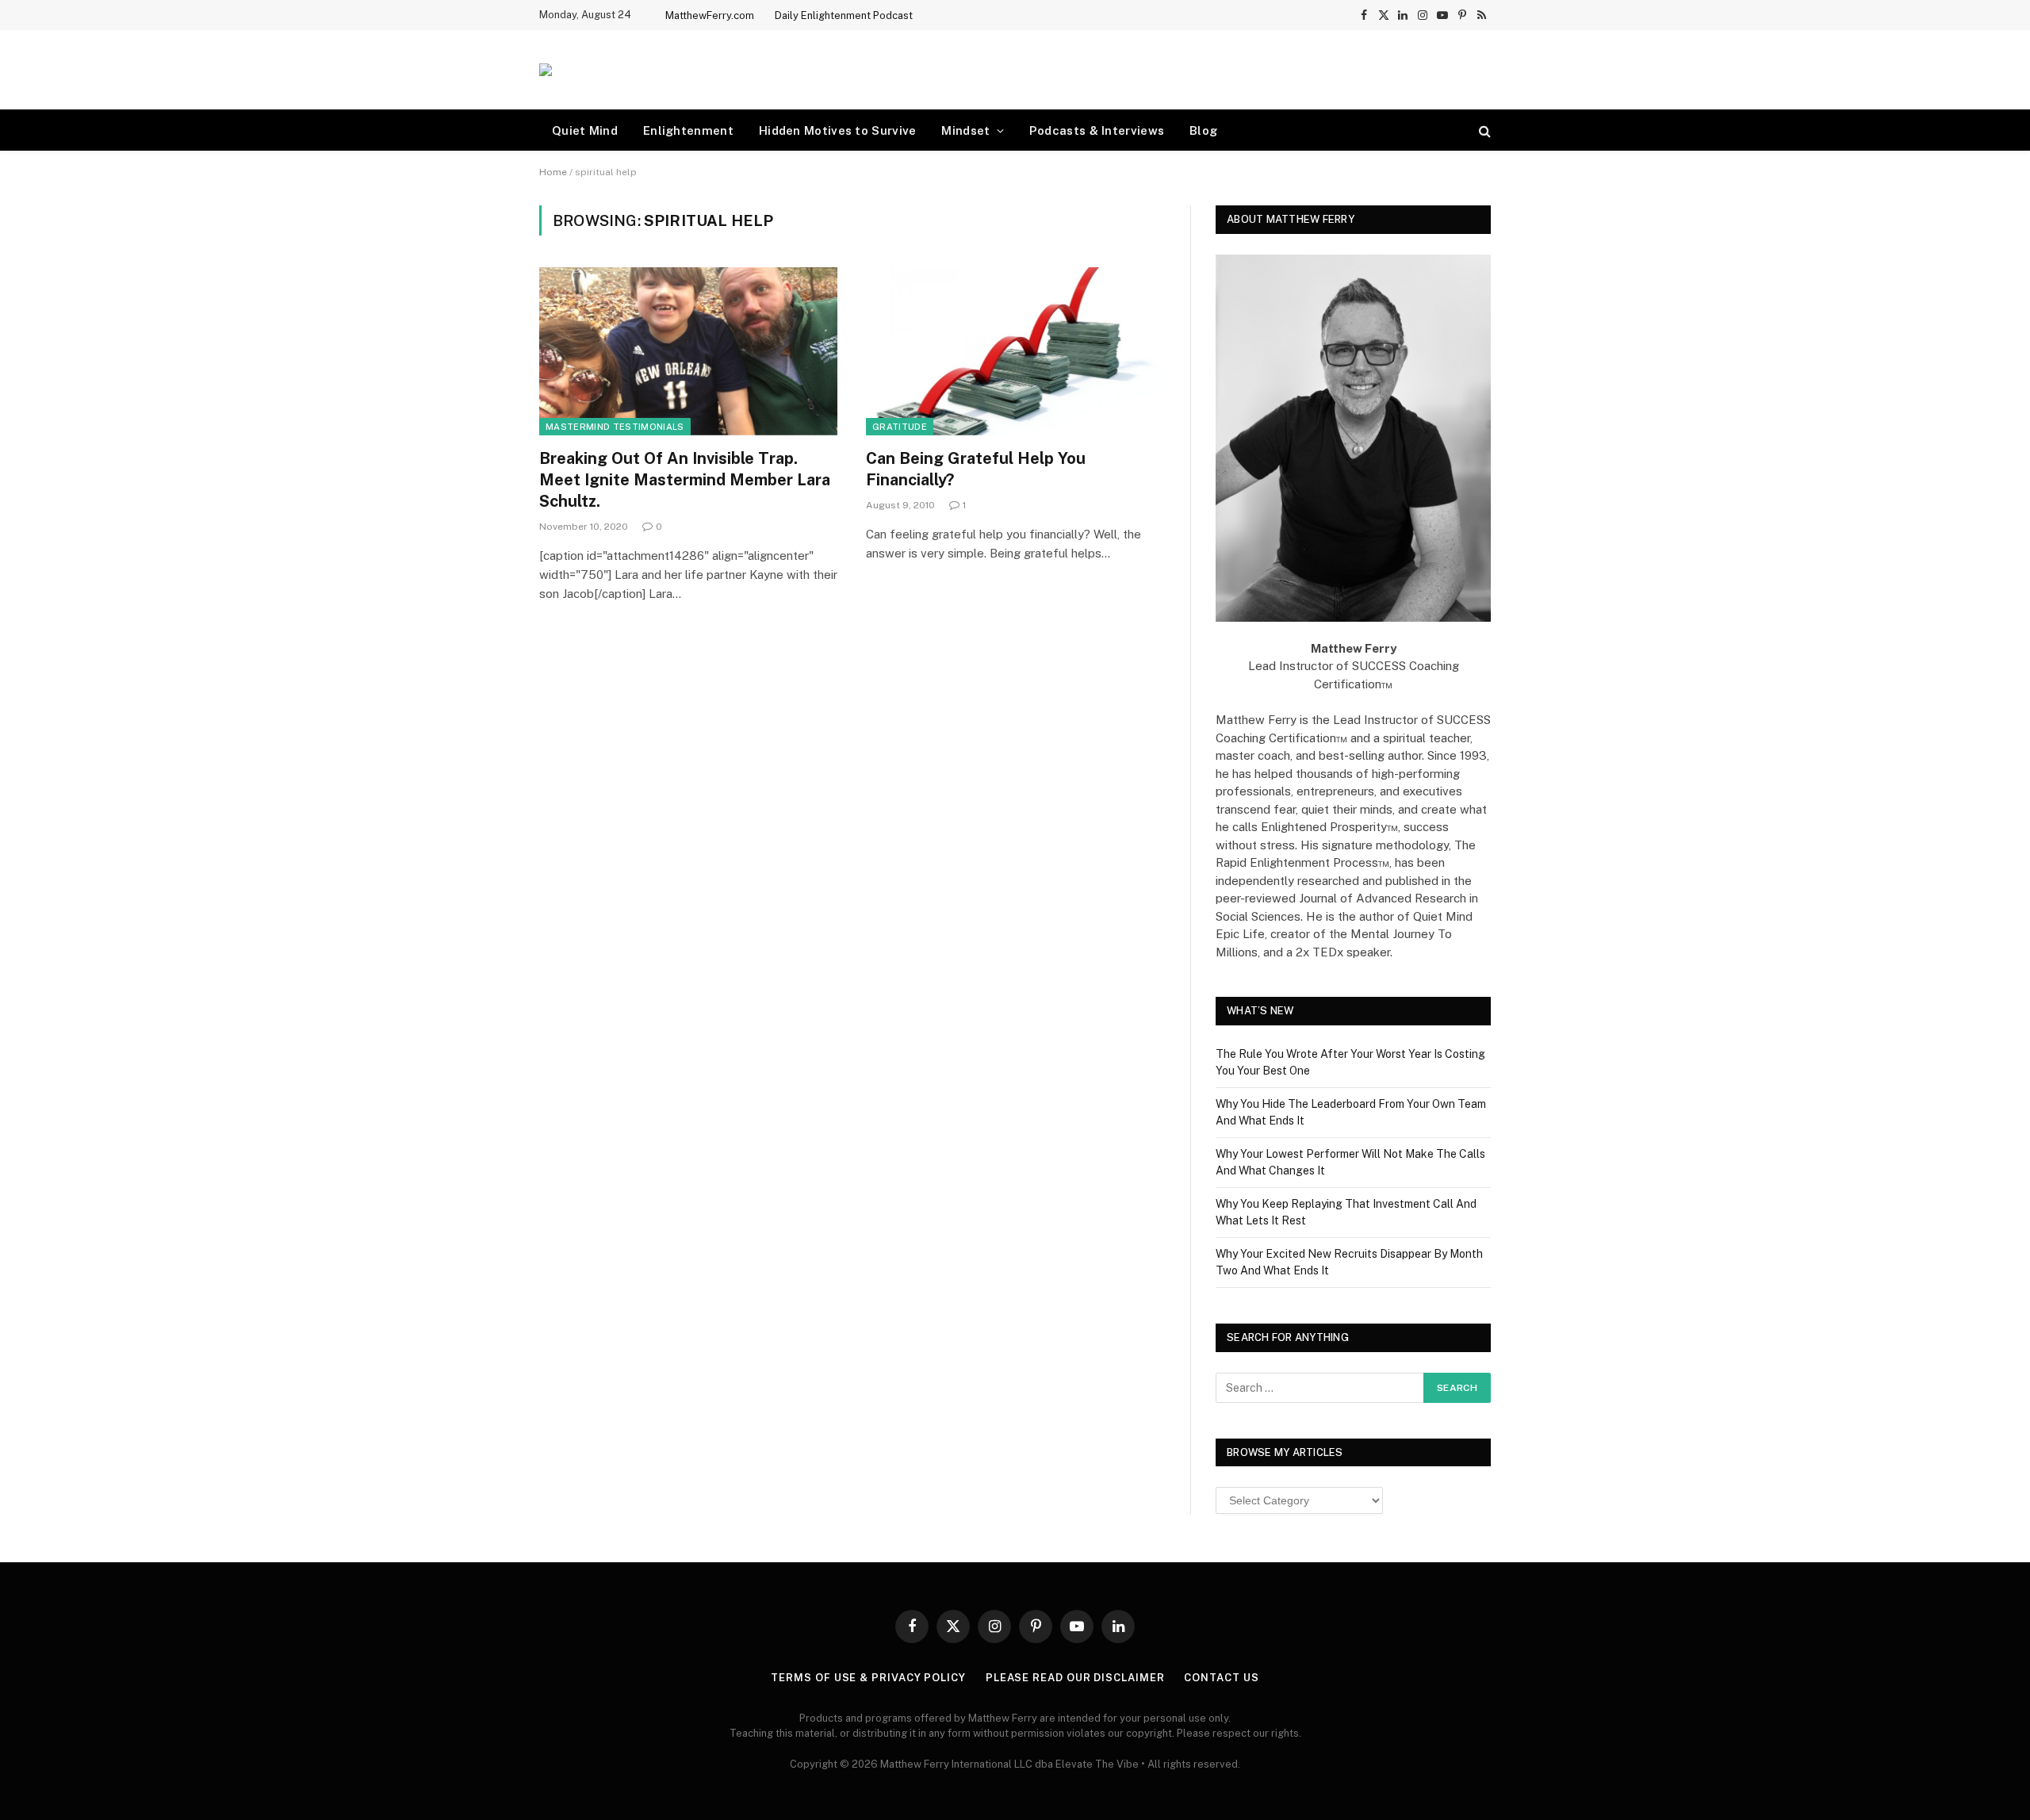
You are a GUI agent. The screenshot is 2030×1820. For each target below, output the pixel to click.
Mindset (965, 130)
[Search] (1483, 130)
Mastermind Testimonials (615, 427)
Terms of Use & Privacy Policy (868, 1678)
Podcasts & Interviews (1097, 130)
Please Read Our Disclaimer (1075, 1678)
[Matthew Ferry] (546, 70)
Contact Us (1221, 1678)
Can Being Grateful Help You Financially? (976, 469)
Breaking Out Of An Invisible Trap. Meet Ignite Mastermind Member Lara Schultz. (685, 480)
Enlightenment (688, 130)
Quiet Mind (585, 130)
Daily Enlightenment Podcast (844, 15)
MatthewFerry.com (710, 15)
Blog (1203, 130)
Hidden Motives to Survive (838, 130)
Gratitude (900, 427)
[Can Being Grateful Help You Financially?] (1015, 351)
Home (553, 172)
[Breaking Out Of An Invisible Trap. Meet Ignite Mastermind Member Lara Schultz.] (688, 351)
